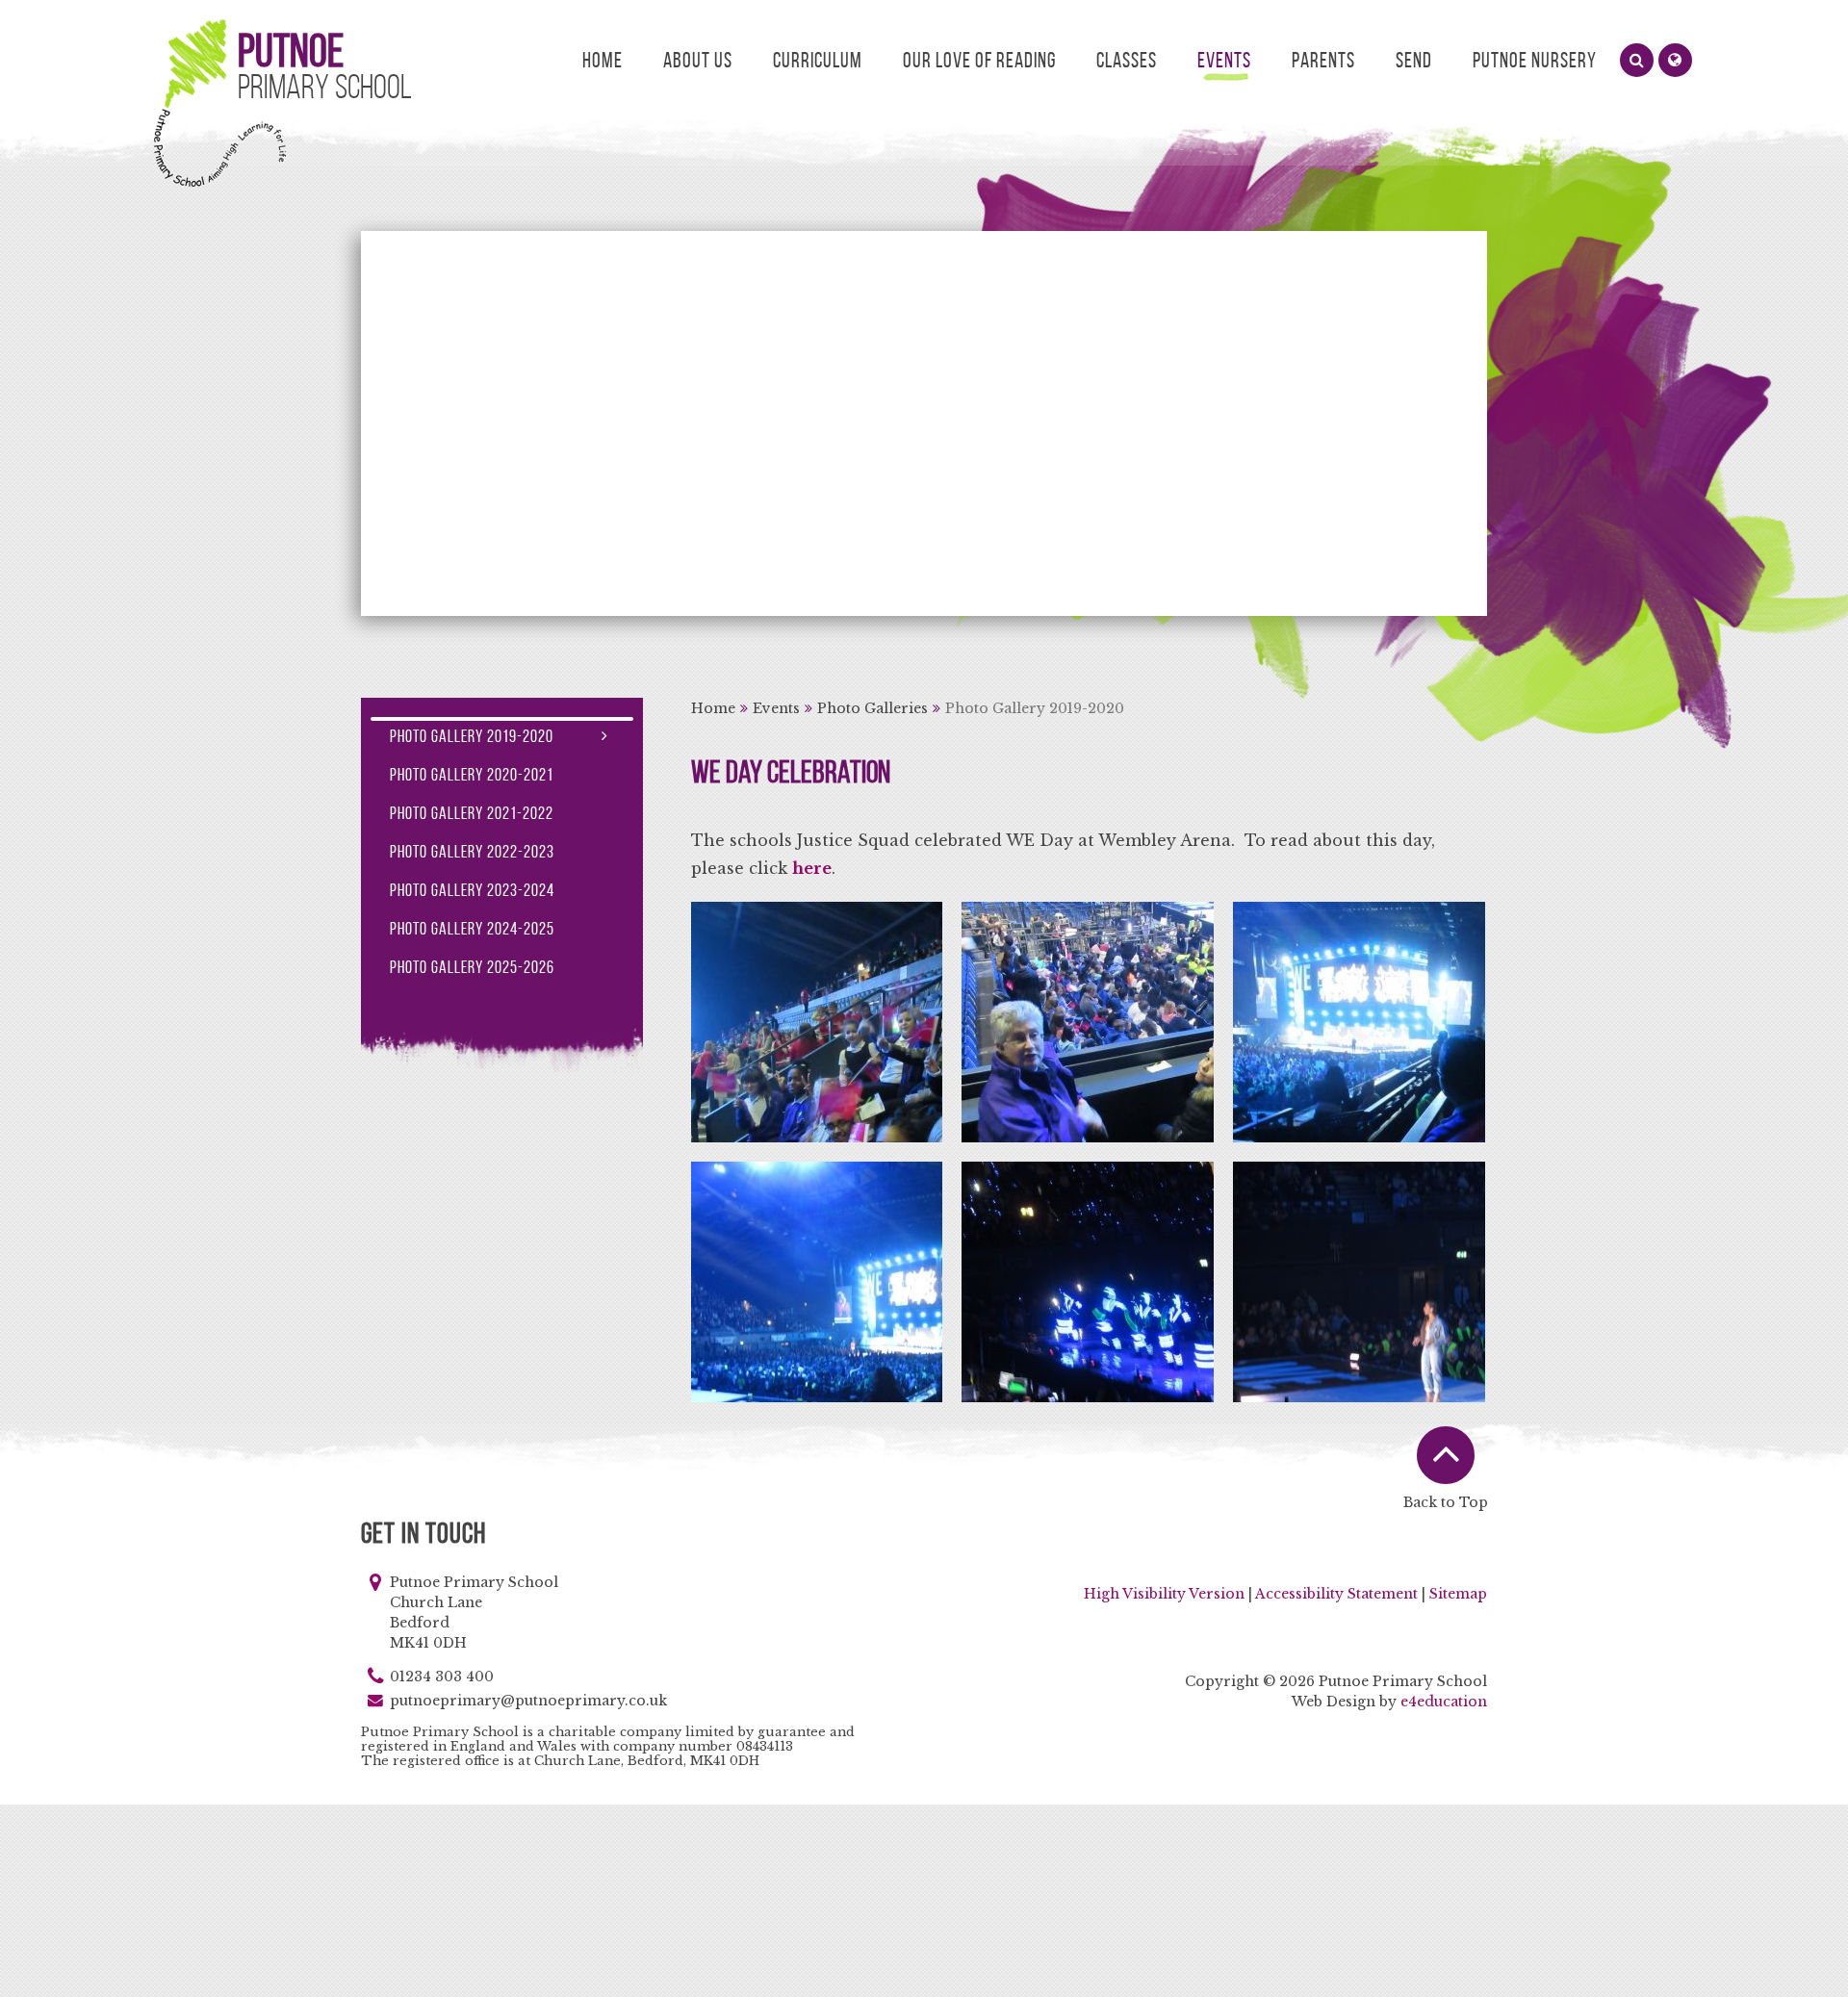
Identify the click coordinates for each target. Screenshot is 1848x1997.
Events (776, 708)
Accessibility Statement (1336, 1594)
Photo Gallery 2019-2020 (1035, 708)
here (812, 868)
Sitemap (1458, 1594)
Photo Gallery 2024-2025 (472, 929)
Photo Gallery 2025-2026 (472, 967)
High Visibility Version (1164, 1594)
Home (713, 708)
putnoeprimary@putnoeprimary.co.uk (528, 1701)
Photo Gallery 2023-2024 (472, 890)
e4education (1444, 1702)
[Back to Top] (1446, 1455)
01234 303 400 (442, 1677)
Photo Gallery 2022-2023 (472, 852)
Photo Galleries (873, 708)
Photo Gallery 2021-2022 (472, 813)
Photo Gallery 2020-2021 (472, 775)
